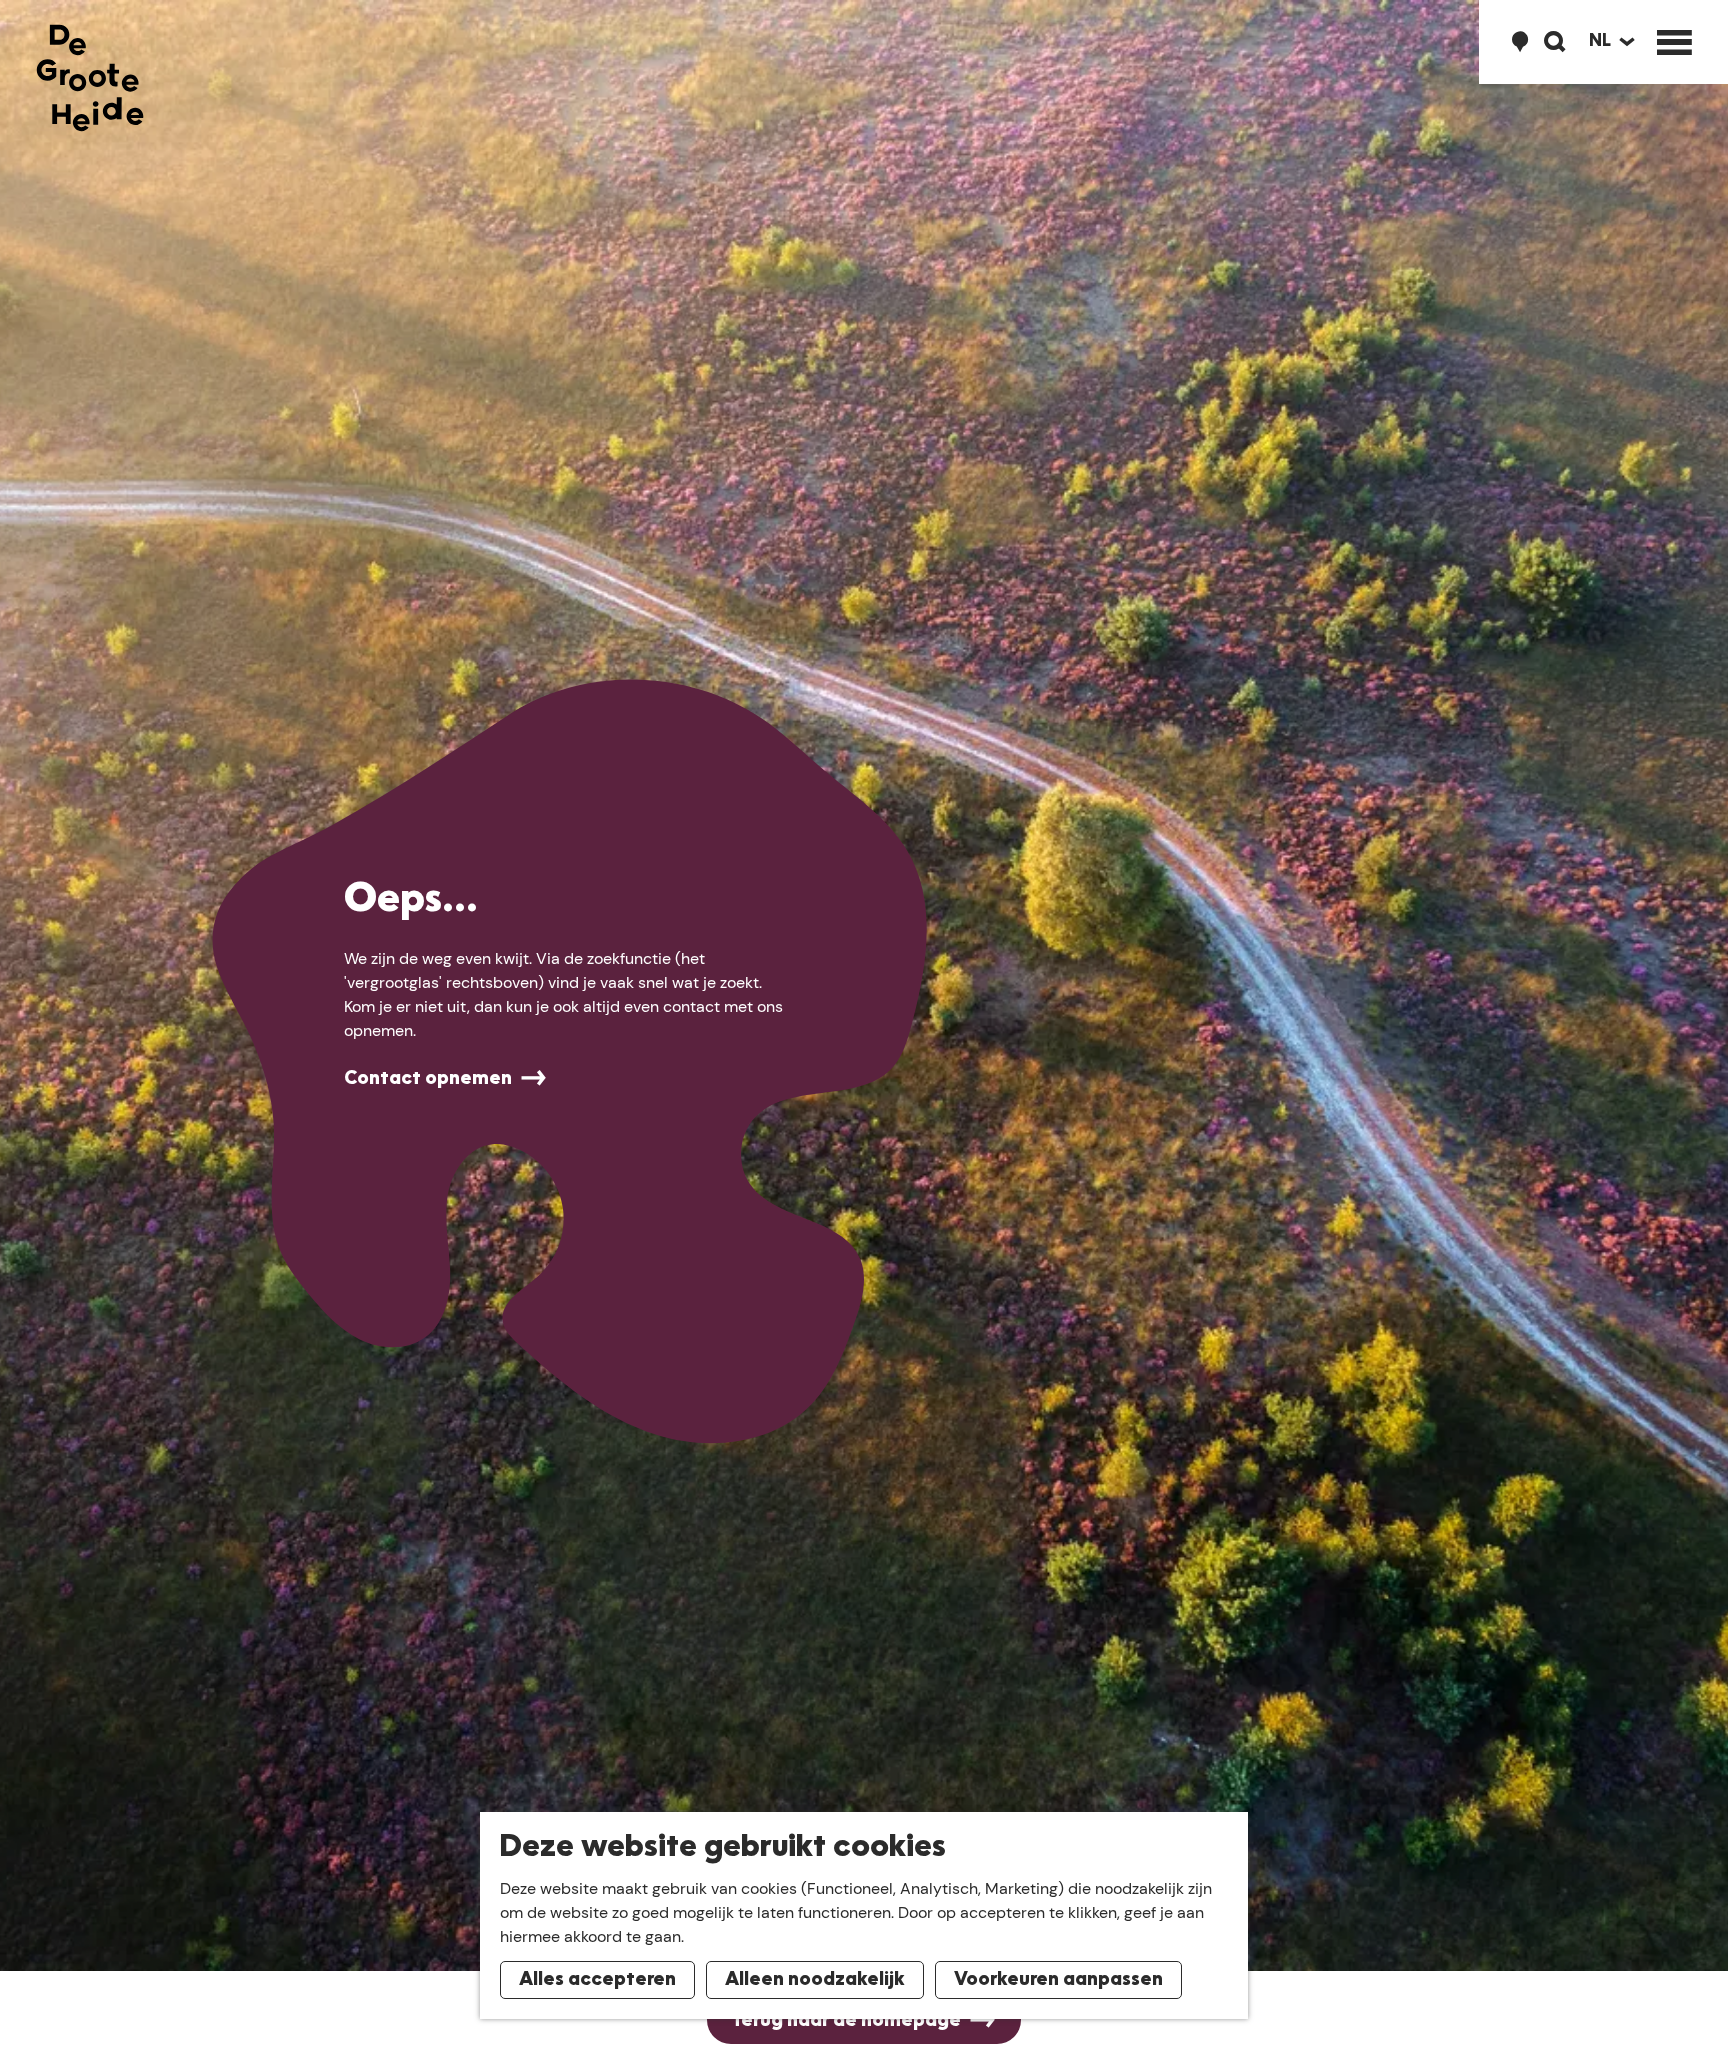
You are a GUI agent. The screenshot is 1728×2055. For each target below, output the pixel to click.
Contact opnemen (428, 1079)
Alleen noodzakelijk (815, 1980)
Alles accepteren (597, 1980)
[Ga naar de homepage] (90, 78)
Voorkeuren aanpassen (1058, 1980)
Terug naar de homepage (846, 2021)
